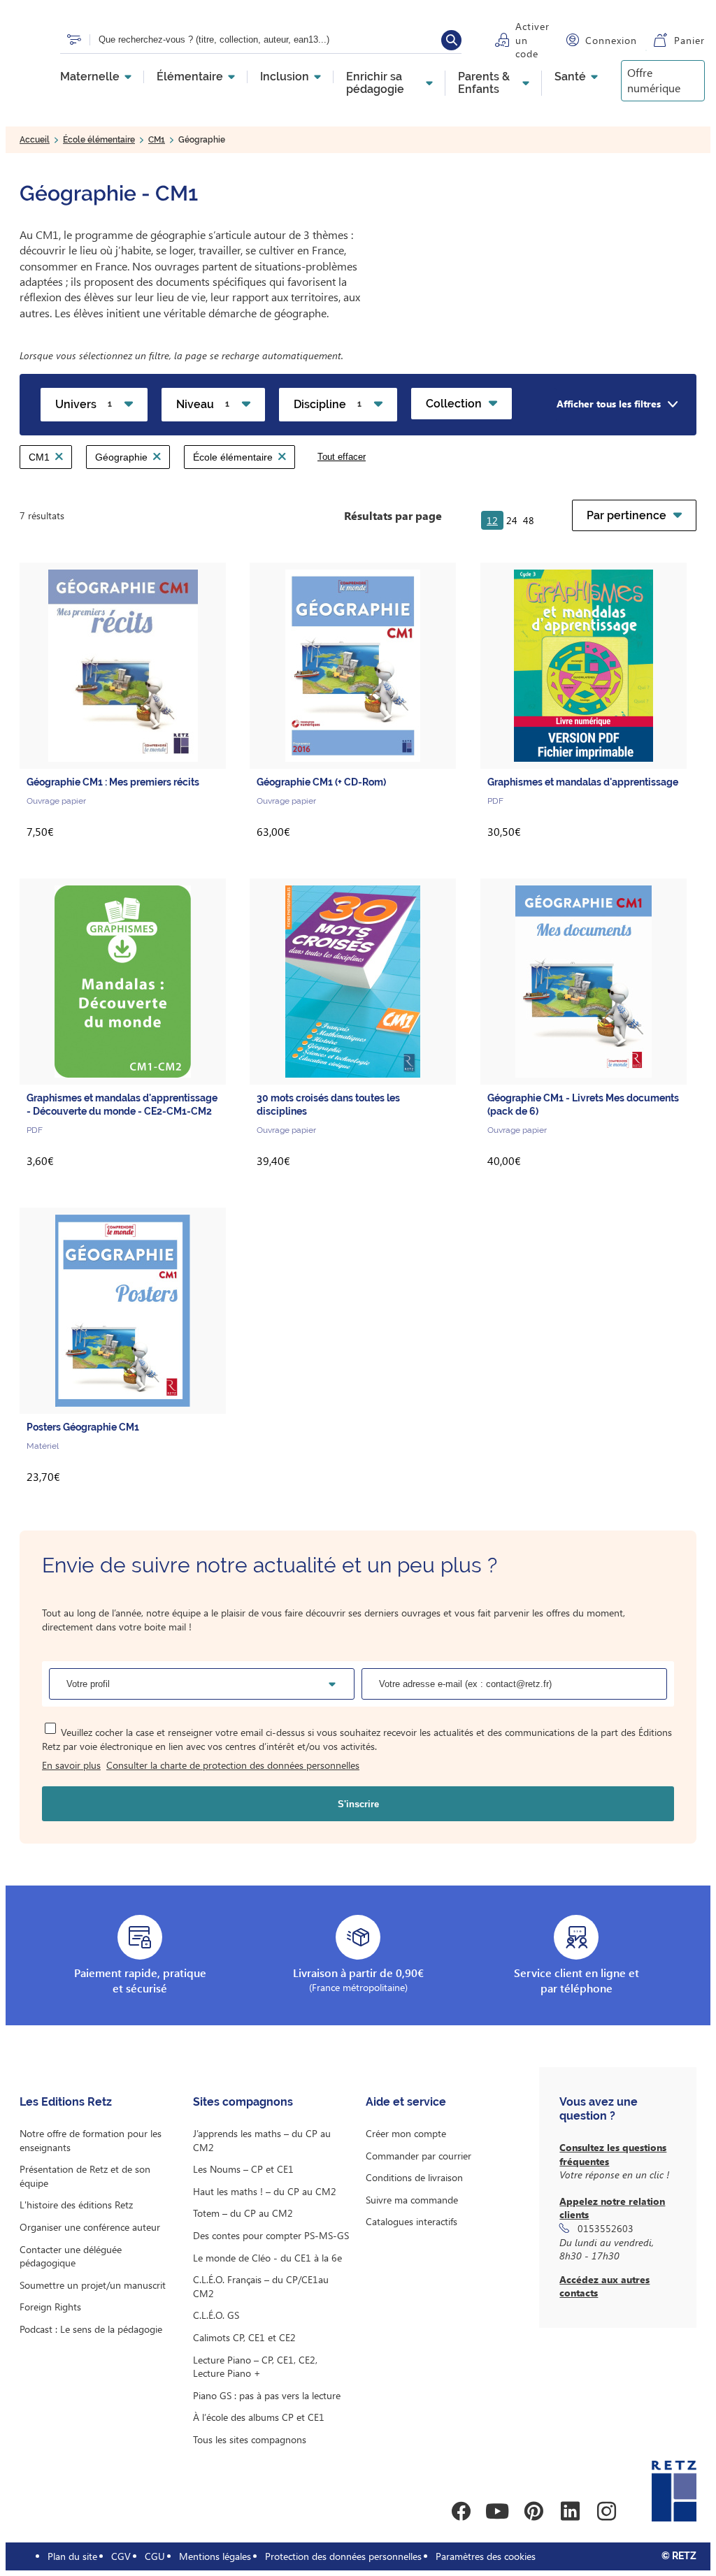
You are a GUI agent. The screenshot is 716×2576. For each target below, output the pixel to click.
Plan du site (72, 2556)
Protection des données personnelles (343, 2556)
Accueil (35, 140)
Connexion (611, 40)
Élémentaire (190, 77)
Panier (689, 40)
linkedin (570, 2511)
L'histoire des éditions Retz (76, 2205)
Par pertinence (626, 515)
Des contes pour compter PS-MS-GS (271, 2235)
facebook (461, 2511)
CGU (155, 2556)
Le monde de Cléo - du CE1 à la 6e (267, 2258)
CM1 (157, 140)
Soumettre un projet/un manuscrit (93, 2285)
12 (492, 520)
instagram (606, 2511)
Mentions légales (215, 2556)
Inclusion (285, 77)
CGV (121, 2556)
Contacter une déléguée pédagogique (71, 2256)
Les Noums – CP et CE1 (243, 2169)
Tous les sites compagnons (250, 2439)
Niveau (203, 404)
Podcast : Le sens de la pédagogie (91, 2329)
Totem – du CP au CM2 (243, 2213)
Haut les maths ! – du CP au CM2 (265, 2191)
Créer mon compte (406, 2133)
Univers (84, 404)
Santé (570, 77)
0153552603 (606, 2228)
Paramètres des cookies (486, 2556)
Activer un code (532, 40)
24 (512, 520)
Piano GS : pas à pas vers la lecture (267, 2395)
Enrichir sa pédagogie (375, 83)
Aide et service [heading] (406, 2102)
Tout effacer (342, 457)
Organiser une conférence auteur (90, 2227)
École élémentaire (99, 140)
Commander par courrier (418, 2156)
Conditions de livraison (414, 2177)
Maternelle (90, 77)
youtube (497, 2511)
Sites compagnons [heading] (243, 2102)
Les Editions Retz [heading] (66, 2102)
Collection (454, 404)
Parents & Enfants (484, 83)
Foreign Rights (50, 2307)
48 (529, 520)
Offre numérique (654, 80)
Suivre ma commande (412, 2200)
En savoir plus (71, 1765)
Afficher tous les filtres (609, 404)
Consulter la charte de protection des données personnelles (233, 1765)
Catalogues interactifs (411, 2221)
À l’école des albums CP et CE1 (259, 2417)
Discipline (328, 404)
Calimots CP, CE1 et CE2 (244, 2337)
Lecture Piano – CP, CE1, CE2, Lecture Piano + (255, 2367)
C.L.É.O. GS (216, 2315)
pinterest (534, 2511)
